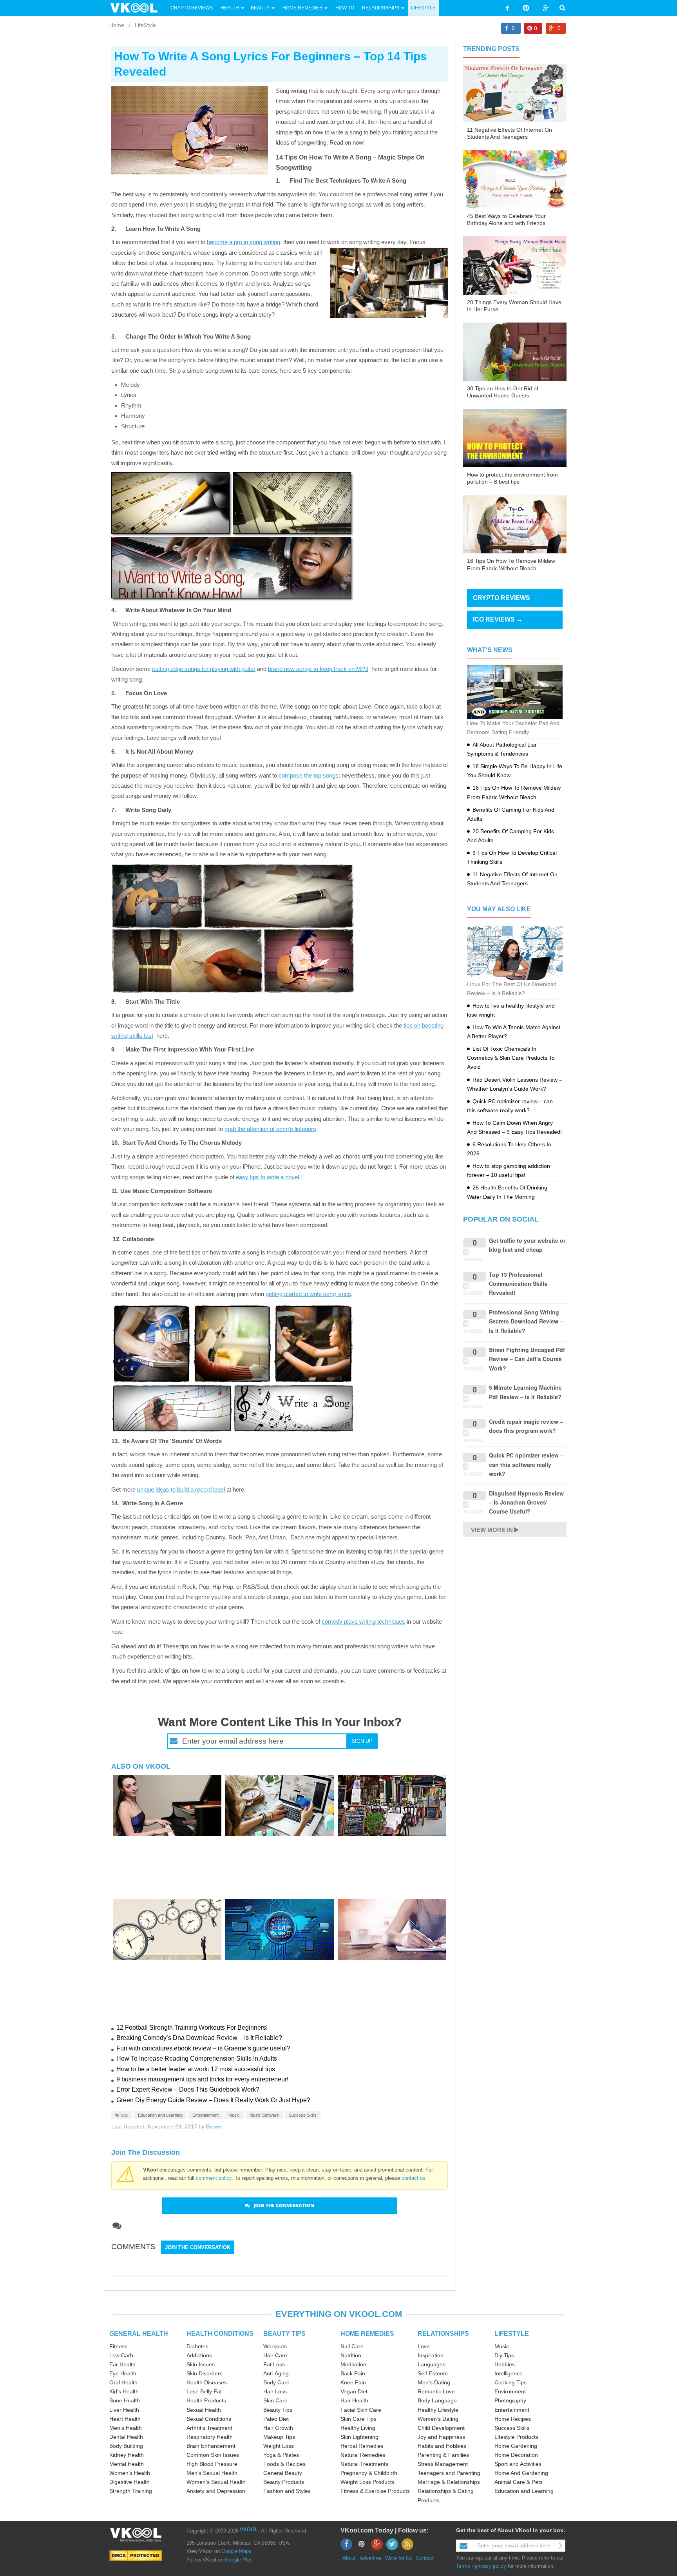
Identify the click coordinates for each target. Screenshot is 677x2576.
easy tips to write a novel (267, 1177)
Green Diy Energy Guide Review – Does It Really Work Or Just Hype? (213, 2100)
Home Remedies (302, 8)
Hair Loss (275, 2391)
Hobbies (505, 2364)
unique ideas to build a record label (181, 1489)
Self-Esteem (433, 2373)
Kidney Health (127, 2455)
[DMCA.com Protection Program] (136, 2555)
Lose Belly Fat (204, 2391)
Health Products (206, 2400)
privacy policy (491, 2566)
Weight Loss (279, 2446)
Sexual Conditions (209, 2419)
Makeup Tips (279, 2437)
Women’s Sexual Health (216, 2482)
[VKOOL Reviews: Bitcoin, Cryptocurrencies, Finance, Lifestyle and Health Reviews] (137, 7)
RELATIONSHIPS (443, 2334)
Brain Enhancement (211, 2446)
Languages (432, 2364)
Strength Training (131, 2491)
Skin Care (275, 2400)
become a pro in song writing (243, 242)
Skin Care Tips (358, 2419)
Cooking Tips (510, 2382)
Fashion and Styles (287, 2491)
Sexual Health (204, 2410)
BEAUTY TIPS (284, 2334)
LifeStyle (423, 8)
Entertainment (205, 2115)
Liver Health (124, 2410)
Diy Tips (504, 2355)
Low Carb (121, 2355)
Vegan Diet (354, 2391)
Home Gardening (516, 2446)
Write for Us (399, 2558)
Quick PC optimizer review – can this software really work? (526, 1464)
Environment (510, 2391)
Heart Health (125, 2419)
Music (234, 2115)
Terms (463, 2566)
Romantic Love (436, 2391)
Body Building (126, 2446)
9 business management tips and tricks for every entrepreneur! (202, 2079)
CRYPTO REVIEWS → (505, 598)
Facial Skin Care (361, 2410)
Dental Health (126, 2437)
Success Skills (303, 2115)
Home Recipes (513, 2419)
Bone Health (125, 2400)
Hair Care (275, 2355)
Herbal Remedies (362, 2446)
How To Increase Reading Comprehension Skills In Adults (197, 2058)
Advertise (370, 2558)
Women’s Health (130, 2473)
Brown (214, 2126)
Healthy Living (358, 2428)
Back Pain (353, 2373)
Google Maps (236, 2551)
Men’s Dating (434, 2382)
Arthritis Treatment (209, 2428)
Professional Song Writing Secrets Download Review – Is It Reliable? (526, 1321)
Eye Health (123, 2373)
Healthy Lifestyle (438, 2410)
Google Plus (239, 2560)
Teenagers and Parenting (449, 2473)
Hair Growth (278, 2428)
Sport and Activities (518, 2464)
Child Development (441, 2428)
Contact (425, 2558)
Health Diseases (207, 2382)
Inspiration (431, 2355)
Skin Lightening (359, 2437)
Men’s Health (126, 2428)
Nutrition (351, 2355)
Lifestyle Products (516, 2437)
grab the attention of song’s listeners (270, 1129)
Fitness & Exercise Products (375, 2491)
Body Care (276, 2382)
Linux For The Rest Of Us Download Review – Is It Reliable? (512, 989)
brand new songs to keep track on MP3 (318, 669)
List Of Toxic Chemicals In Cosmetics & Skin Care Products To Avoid (511, 1058)
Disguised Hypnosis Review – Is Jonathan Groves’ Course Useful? (526, 1502)
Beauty (261, 8)
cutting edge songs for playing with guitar (204, 669)
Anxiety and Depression (216, 2491)
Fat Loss (274, 2364)
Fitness (118, 2346)
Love (424, 2346)
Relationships (381, 8)
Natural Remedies (363, 2455)
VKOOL (249, 2530)
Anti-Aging (276, 2373)
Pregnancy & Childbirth (369, 2473)
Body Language (437, 2400)
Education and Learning (160, 2115)
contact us (414, 2178)
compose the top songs (309, 775)
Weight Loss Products (367, 2482)
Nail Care (352, 2346)
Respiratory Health (210, 2437)
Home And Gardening (521, 2473)
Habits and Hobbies (442, 2446)
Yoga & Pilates (281, 2455)
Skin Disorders (205, 2373)
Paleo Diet (276, 2419)
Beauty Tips (278, 2410)
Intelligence (509, 2373)
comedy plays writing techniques (363, 1622)
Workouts (275, 2346)
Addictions (199, 2355)
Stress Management (443, 2464)
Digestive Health (129, 2482)
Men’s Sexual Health (212, 2473)
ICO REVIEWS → (498, 619)
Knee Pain (353, 2382)
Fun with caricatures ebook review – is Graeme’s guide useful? (203, 2048)
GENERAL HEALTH (139, 2334)
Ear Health (122, 2364)
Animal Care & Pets (519, 2482)
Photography (510, 2400)
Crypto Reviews (192, 8)
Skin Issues (201, 2364)
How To (344, 8)
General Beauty (283, 2473)
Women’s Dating (438, 2419)
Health (230, 8)
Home (117, 25)
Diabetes (197, 2346)
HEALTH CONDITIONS (220, 2334)
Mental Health (127, 2464)
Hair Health (354, 2400)
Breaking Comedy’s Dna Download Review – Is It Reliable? (199, 2038)
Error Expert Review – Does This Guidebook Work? (188, 2089)
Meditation (353, 2364)
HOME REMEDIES (367, 2334)
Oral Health (123, 2382)
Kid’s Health (124, 2391)
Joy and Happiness (441, 2437)
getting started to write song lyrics (308, 1294)
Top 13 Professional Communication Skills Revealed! (518, 1284)
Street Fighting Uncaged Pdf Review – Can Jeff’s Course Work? (527, 1359)
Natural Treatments (364, 2464)
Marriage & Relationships (449, 2482)
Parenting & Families (443, 2455)
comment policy (214, 2178)
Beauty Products (284, 2482)
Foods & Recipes (284, 2464)
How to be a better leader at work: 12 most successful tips (196, 2069)
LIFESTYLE (512, 2334)
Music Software (264, 2115)
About (349, 2558)
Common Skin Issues (213, 2455)
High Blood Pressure (212, 2464)
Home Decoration (516, 2455)
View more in (492, 1530)
